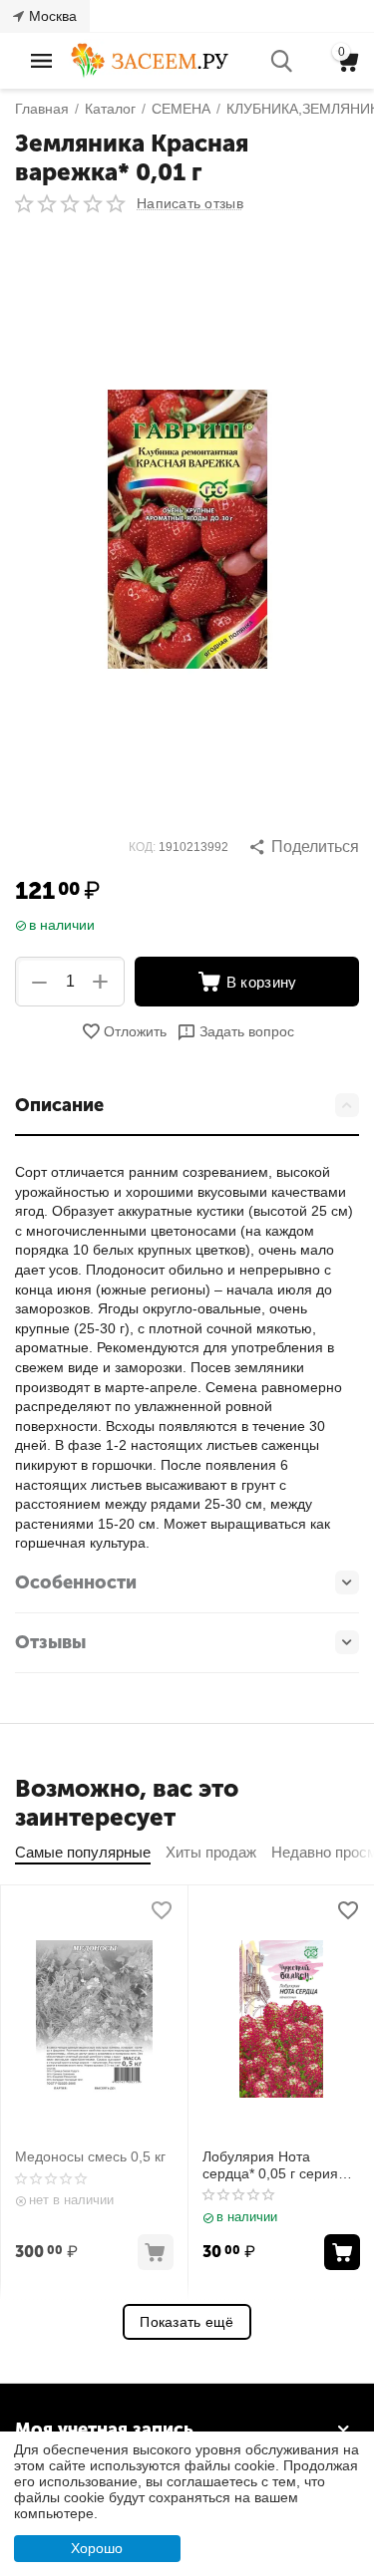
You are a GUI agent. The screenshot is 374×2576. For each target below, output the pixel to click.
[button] (304, 847)
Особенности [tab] (76, 1582)
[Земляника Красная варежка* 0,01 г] (187, 529)
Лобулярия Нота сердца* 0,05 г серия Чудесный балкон (270, 2165)
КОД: (142, 847)
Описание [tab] (59, 1105)
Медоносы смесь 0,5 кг (90, 2156)
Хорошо (97, 2548)
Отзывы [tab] (50, 1642)
